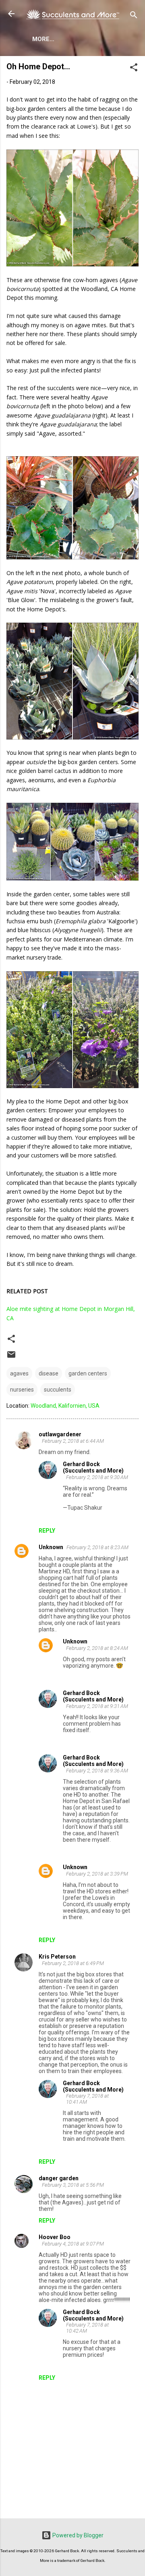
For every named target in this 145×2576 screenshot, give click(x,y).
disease (49, 1373)
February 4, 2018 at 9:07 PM (73, 2244)
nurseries (22, 1390)
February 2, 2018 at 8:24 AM (97, 1648)
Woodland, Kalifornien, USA (65, 1406)
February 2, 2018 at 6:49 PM (73, 1963)
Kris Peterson (57, 1957)
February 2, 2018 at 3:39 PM (97, 1874)
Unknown (51, 1547)
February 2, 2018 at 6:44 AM (73, 1441)
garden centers (88, 1373)
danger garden (59, 2178)
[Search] (134, 16)
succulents (58, 1390)
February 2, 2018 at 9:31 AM (97, 1706)
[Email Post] (11, 1357)
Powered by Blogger (77, 2535)
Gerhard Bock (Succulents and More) (93, 1467)
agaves (19, 1373)
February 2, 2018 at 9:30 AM (97, 1477)
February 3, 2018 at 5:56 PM (73, 2185)
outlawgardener (60, 1434)
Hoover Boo (55, 2237)
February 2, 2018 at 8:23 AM (97, 1547)
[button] (134, 69)
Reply (47, 1531)
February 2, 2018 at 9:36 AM (97, 1771)
